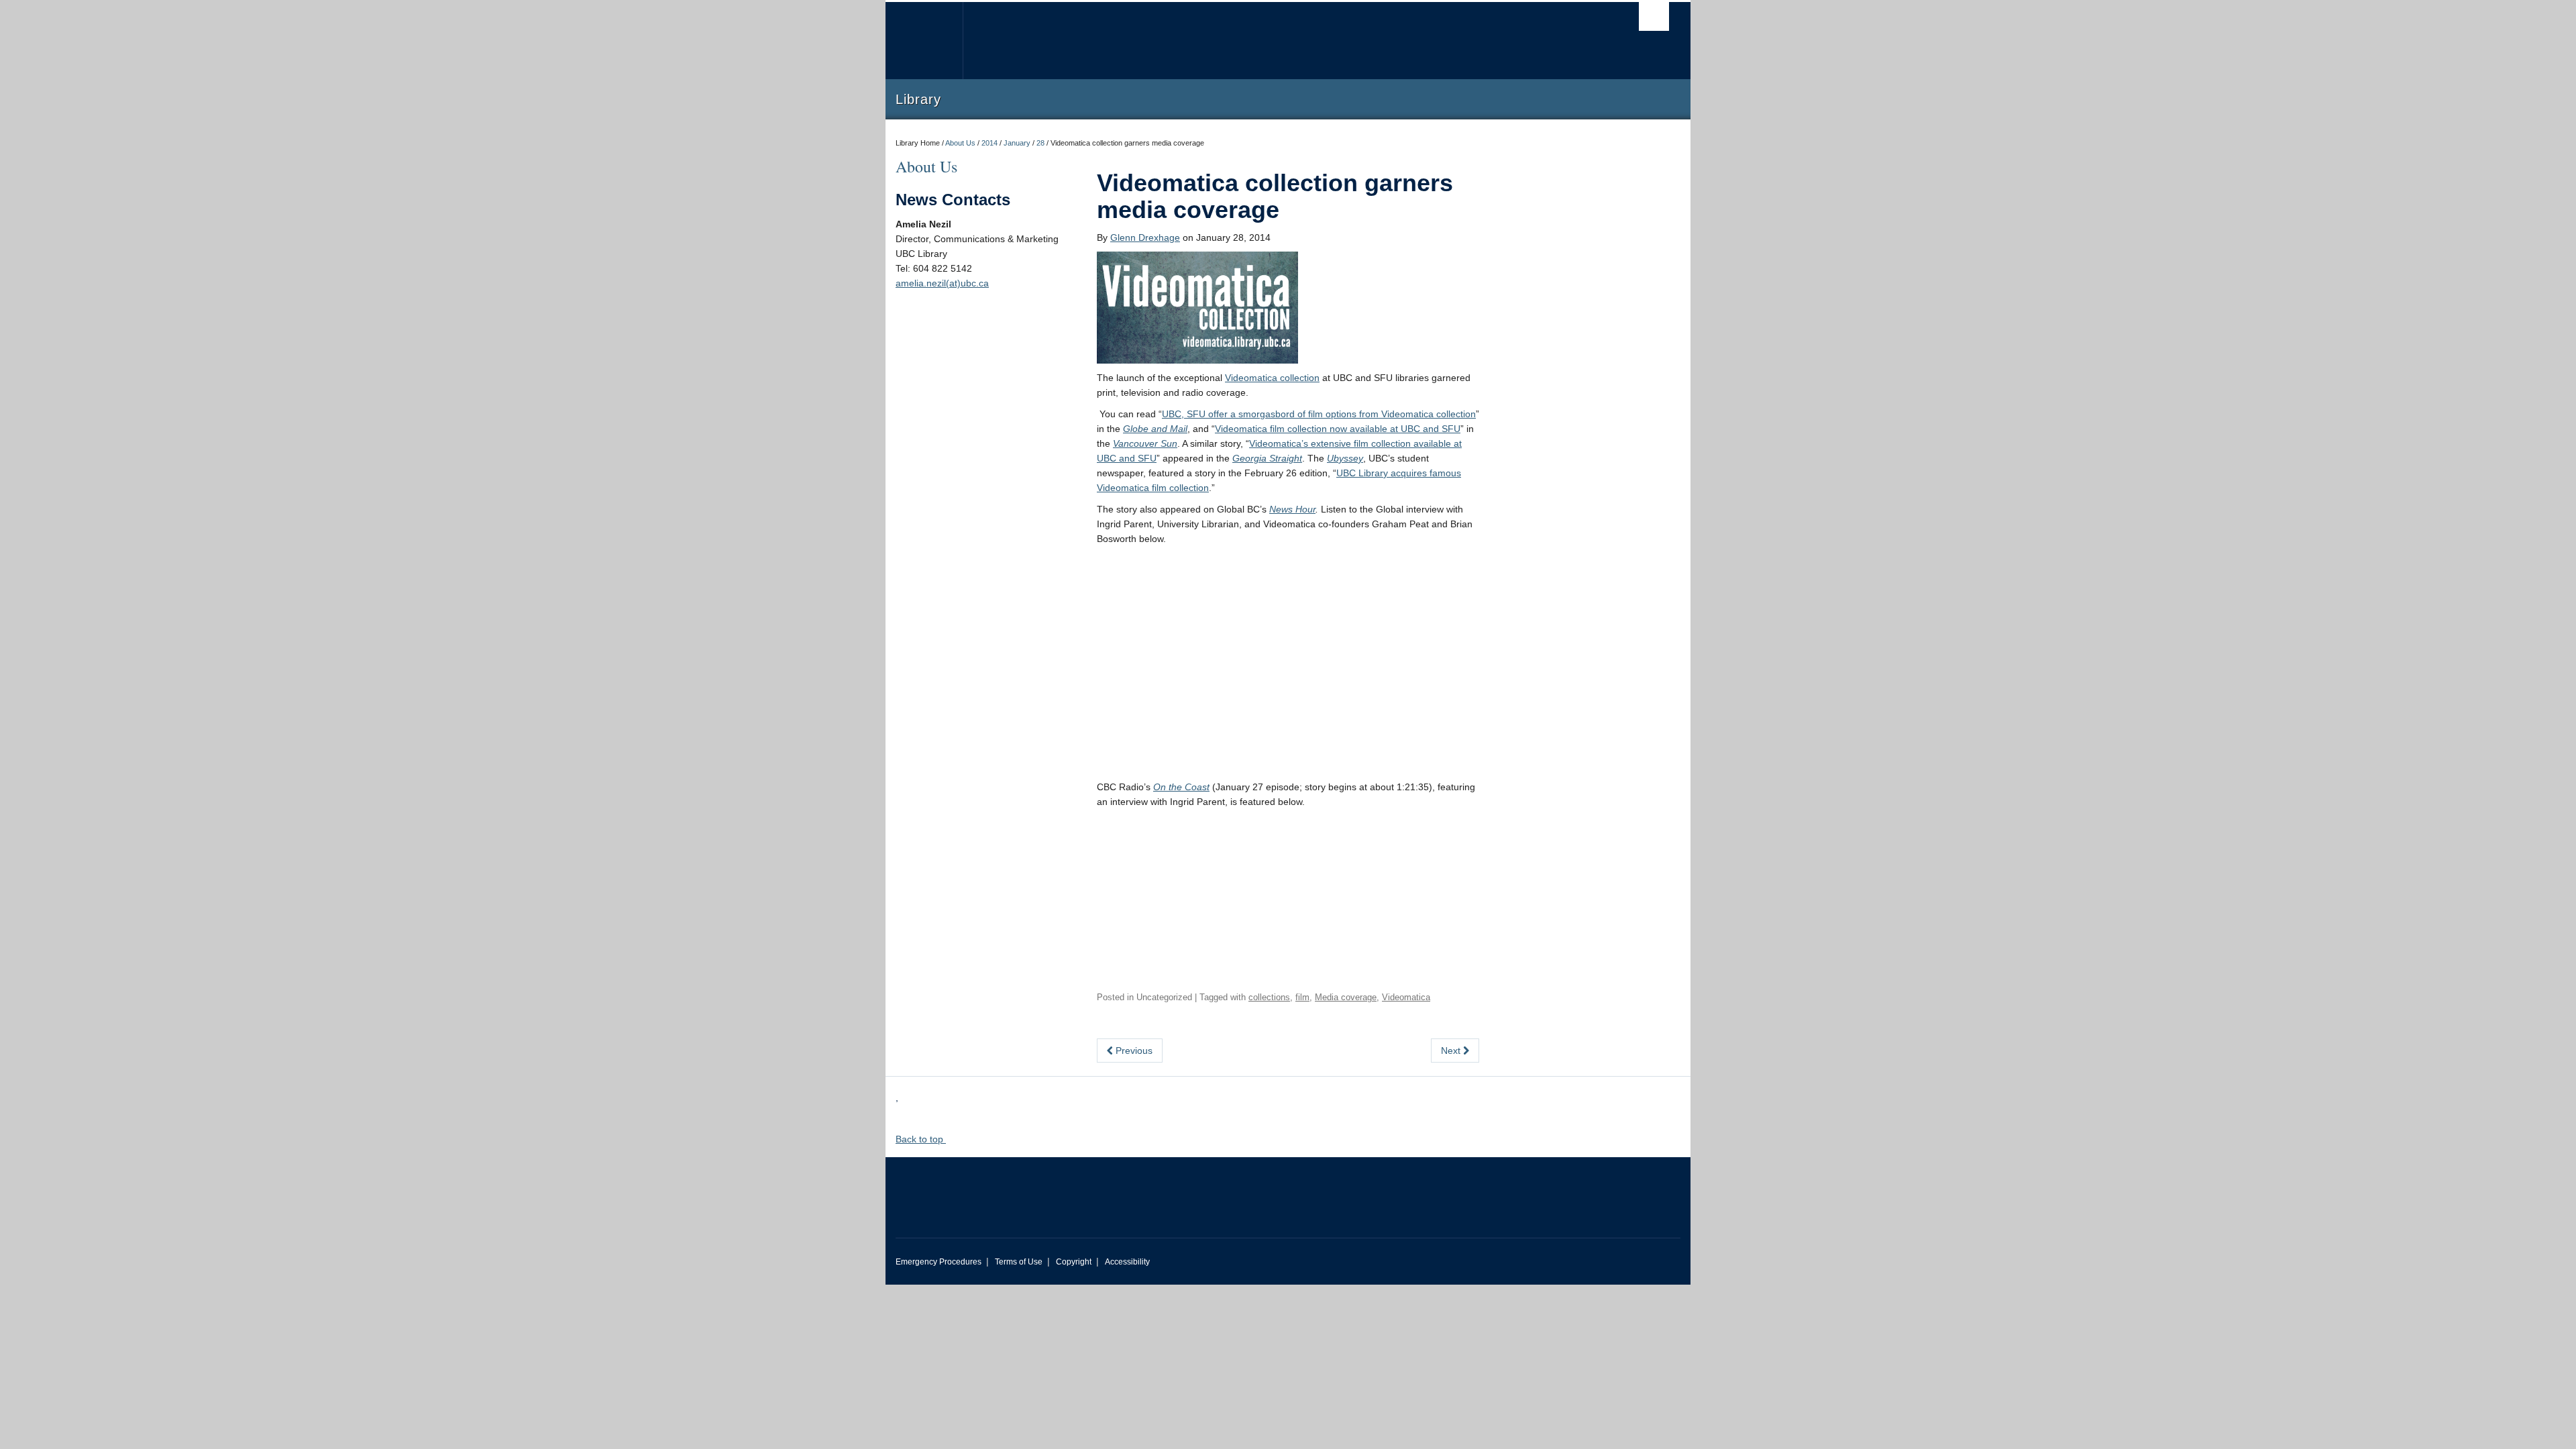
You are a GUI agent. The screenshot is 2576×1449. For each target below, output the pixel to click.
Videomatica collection (1272, 378)
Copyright (1074, 1262)
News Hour (1292, 509)
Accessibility (1127, 1262)
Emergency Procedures (938, 1262)
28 (1040, 143)
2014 (989, 143)
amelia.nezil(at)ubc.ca (942, 283)
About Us (960, 143)
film (1302, 997)
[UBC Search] (1654, 16)
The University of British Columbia (924, 41)
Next (1452, 1051)
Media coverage (1346, 997)
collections (1269, 997)
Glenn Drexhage (1145, 237)
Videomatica (1406, 997)
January (1017, 143)
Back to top (921, 1139)
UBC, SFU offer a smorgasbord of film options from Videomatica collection (1319, 414)
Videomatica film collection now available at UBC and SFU (1338, 429)
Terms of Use (1019, 1262)
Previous (1133, 1051)
